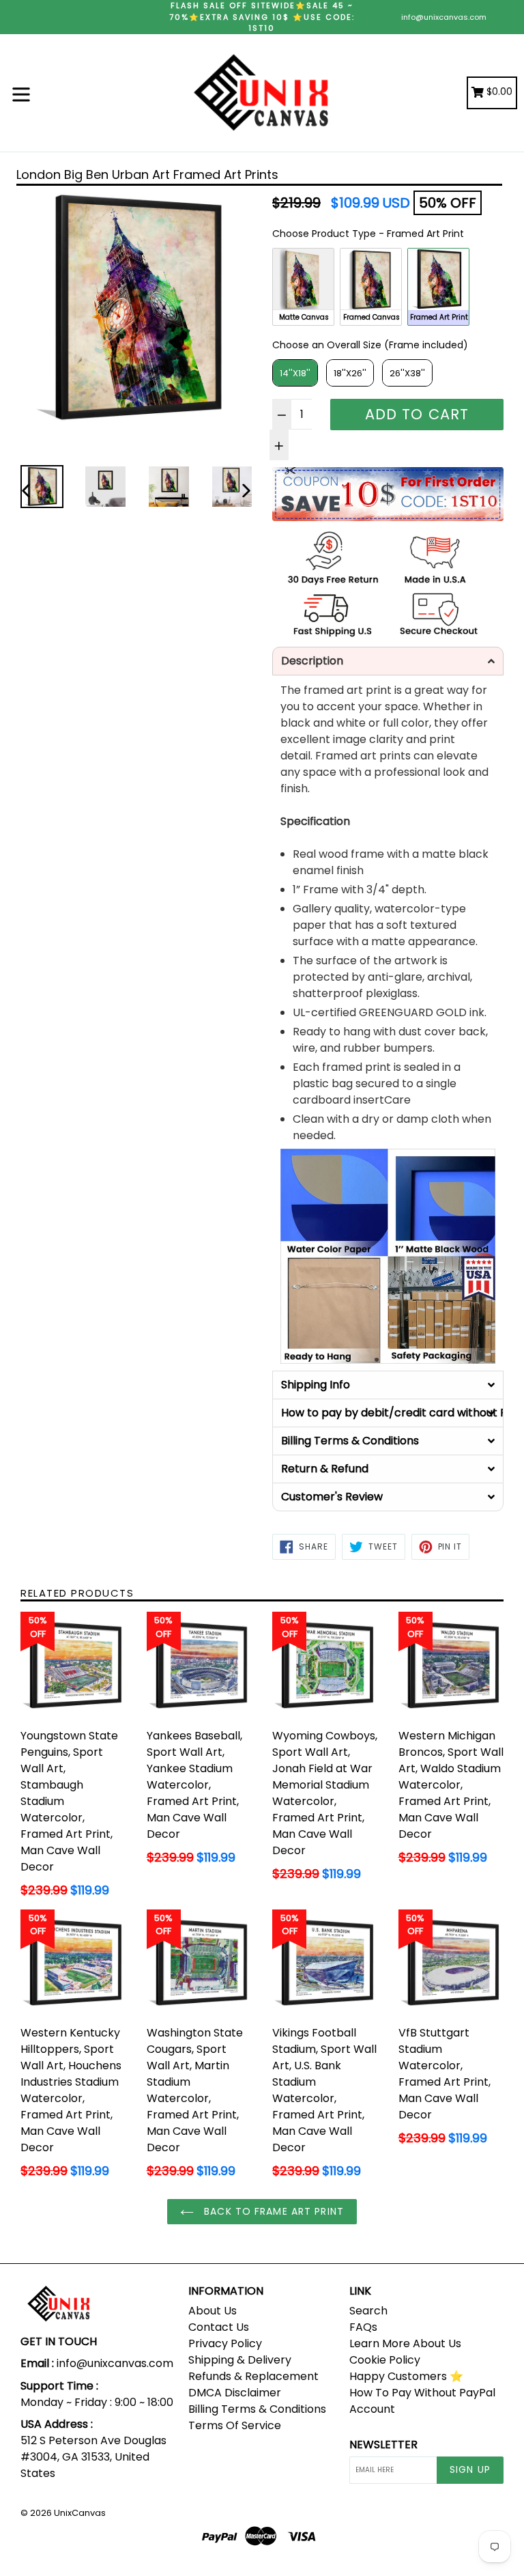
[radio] (303, 287)
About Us (213, 2311)
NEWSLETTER (383, 2445)
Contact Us (219, 2327)
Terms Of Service (235, 2425)
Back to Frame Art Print (272, 2211)
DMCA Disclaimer (235, 2393)
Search (368, 2311)
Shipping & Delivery (240, 2360)
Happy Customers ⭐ (406, 2376)
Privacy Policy (225, 2343)
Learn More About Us (405, 2343)
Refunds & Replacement (253, 2376)
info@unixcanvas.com (444, 17)
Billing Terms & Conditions (257, 2409)
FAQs (363, 2327)
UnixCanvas (80, 2513)
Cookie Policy (385, 2360)
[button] (388, 661)
